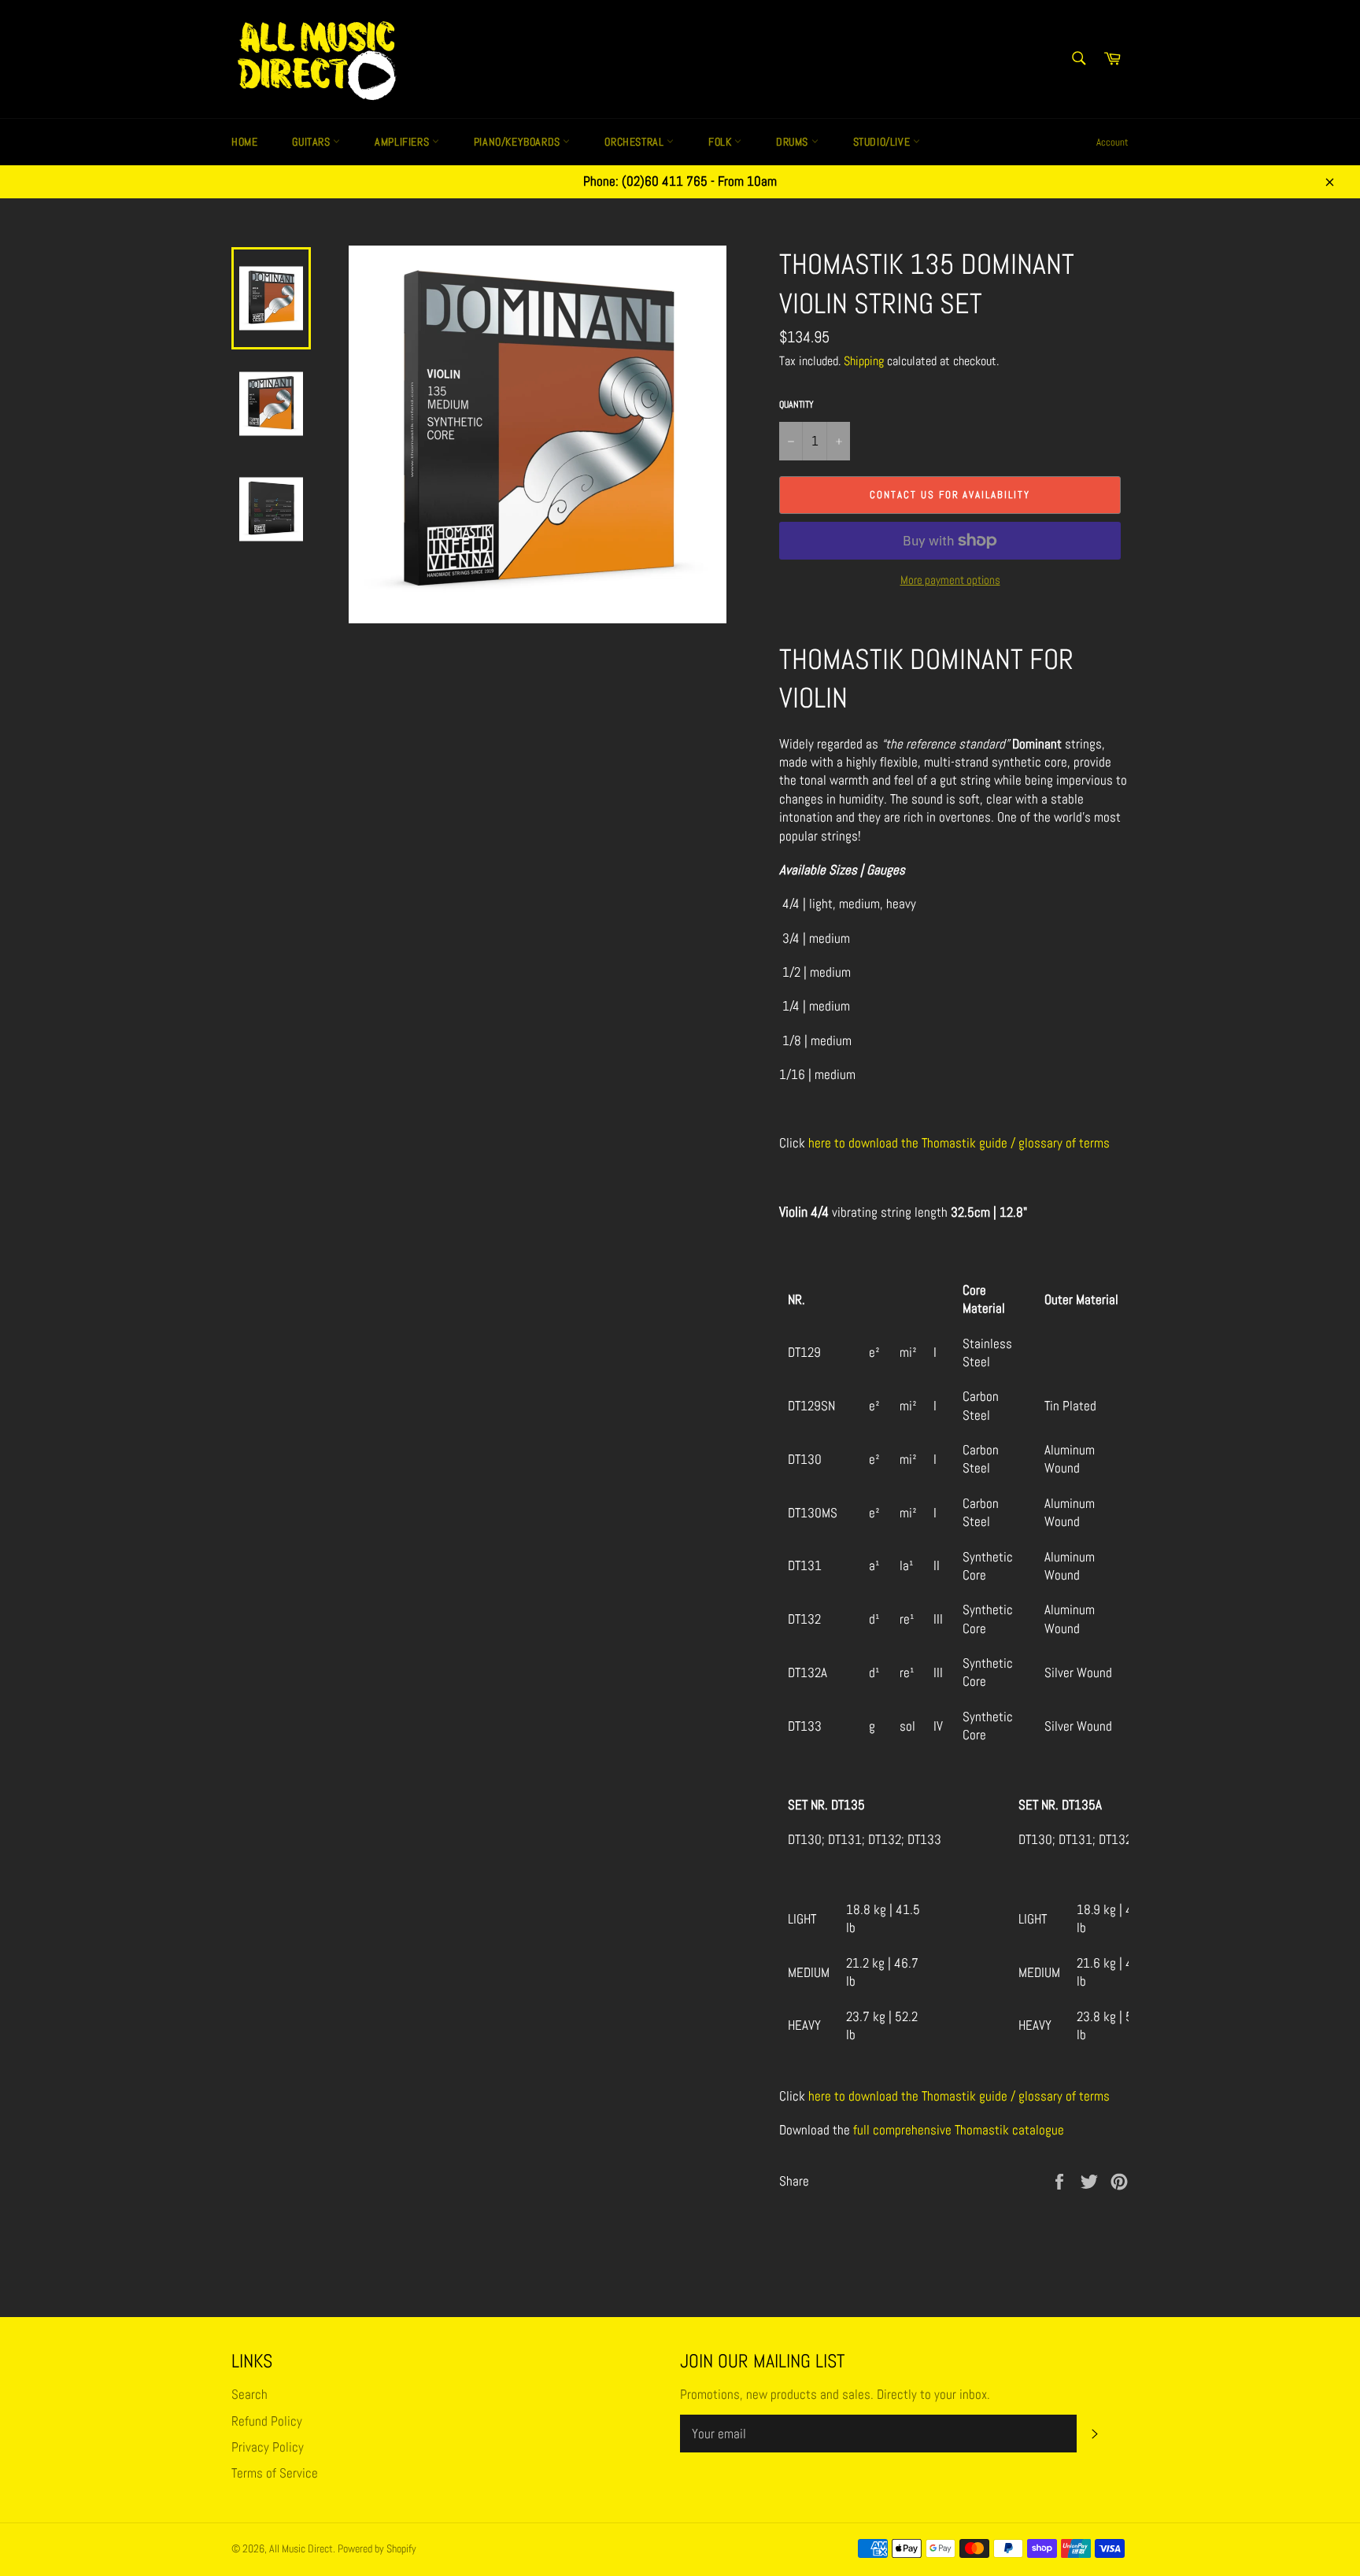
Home (244, 142)
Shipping (864, 361)
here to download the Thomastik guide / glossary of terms (959, 1143)
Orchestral (636, 142)
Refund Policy (267, 2421)
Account (1112, 142)
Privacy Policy (268, 2447)
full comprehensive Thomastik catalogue (959, 2130)
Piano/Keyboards (519, 142)
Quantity (796, 405)
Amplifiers (403, 142)
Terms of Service (275, 2473)
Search (249, 2394)
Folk (721, 142)
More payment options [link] (950, 580)
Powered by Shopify (377, 2549)
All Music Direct (301, 2549)
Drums (794, 142)
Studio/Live (883, 142)
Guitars (312, 142)
